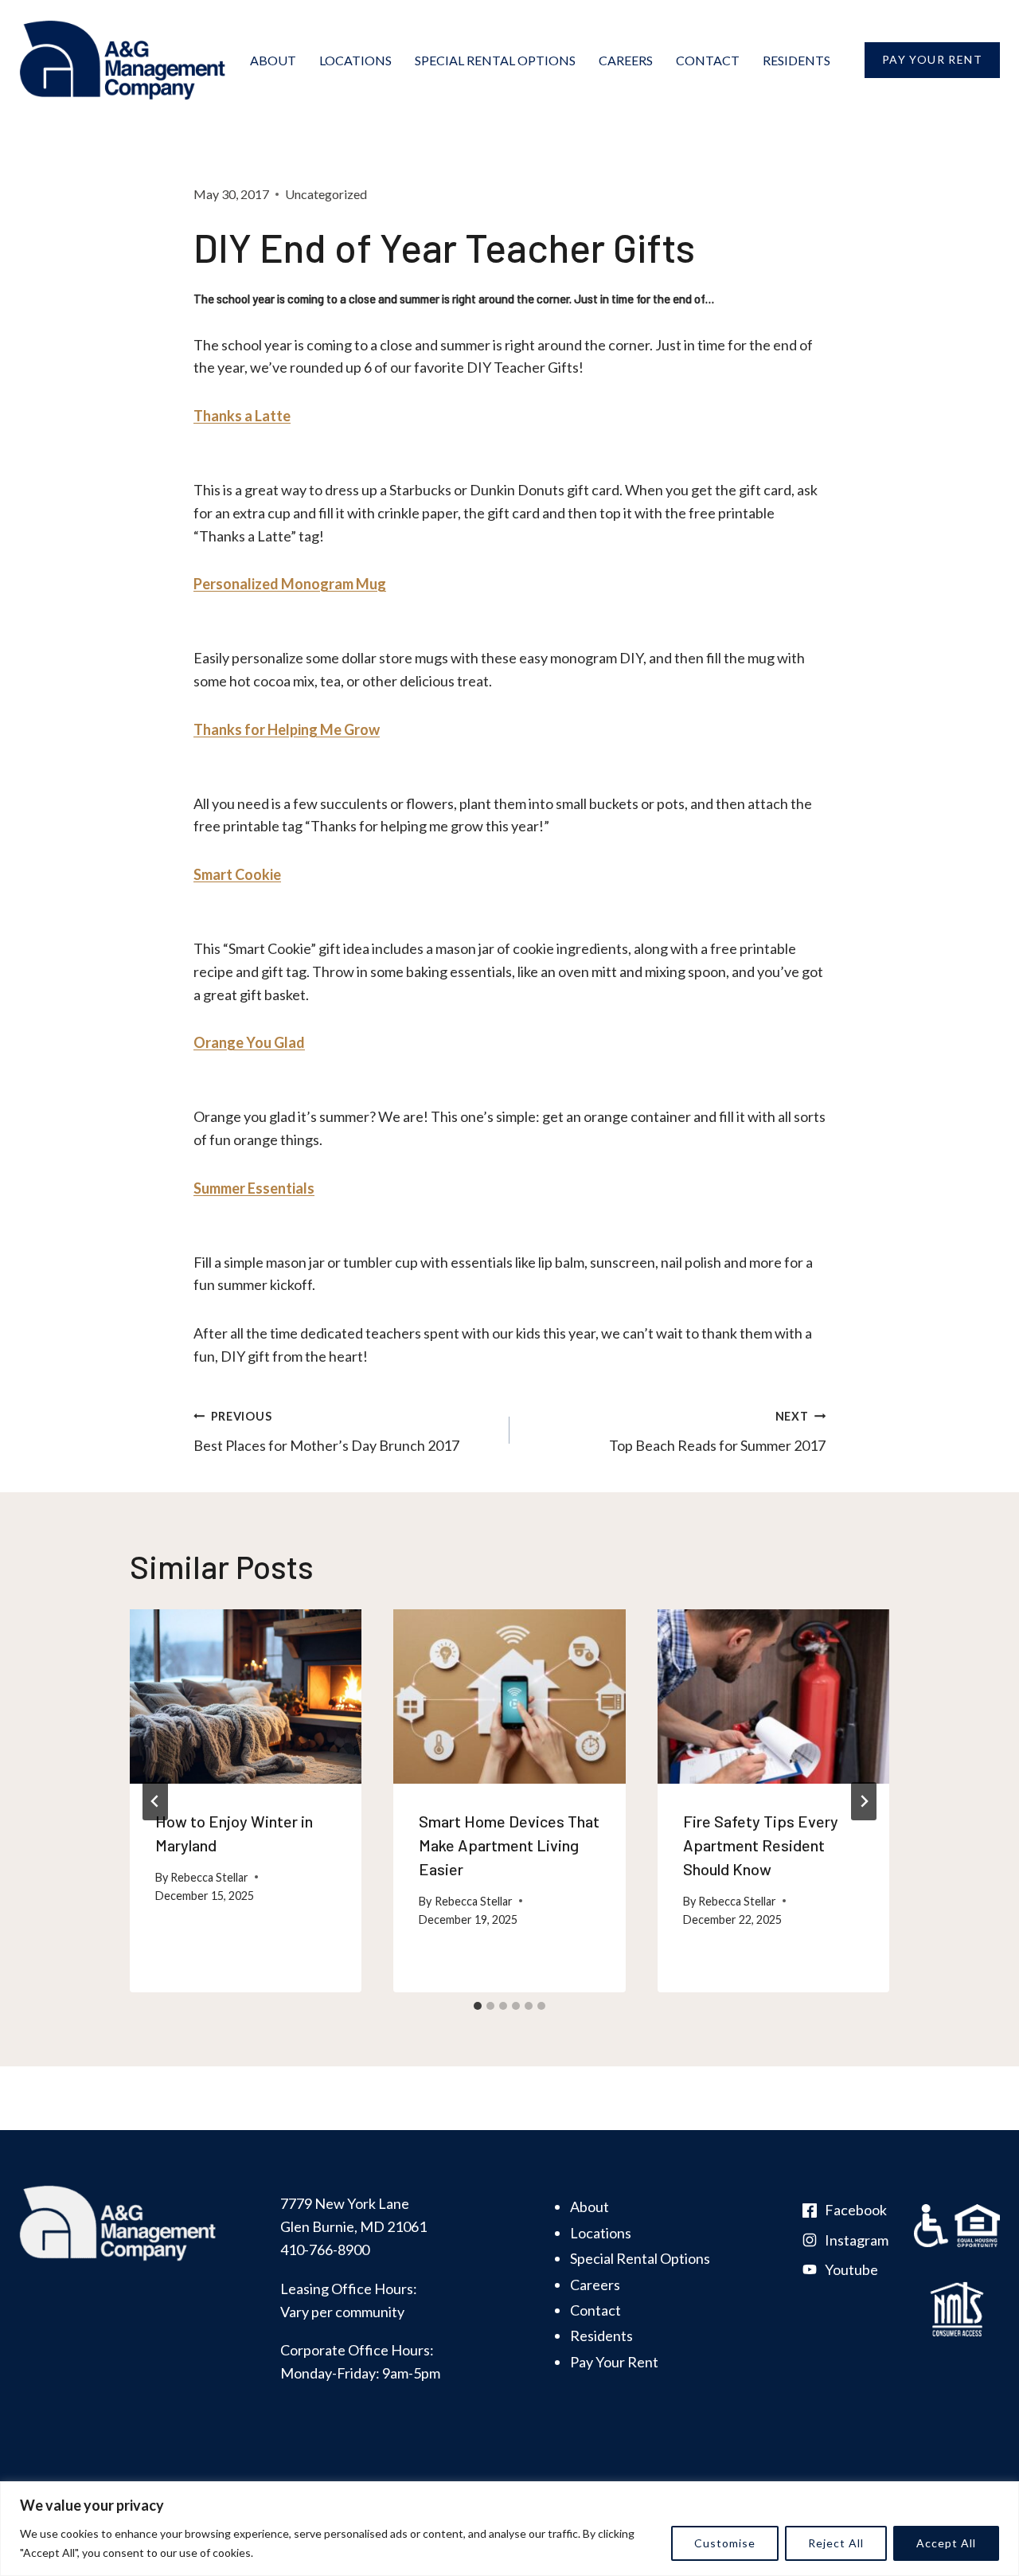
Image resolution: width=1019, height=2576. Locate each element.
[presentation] (246, 1696)
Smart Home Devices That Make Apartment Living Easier (509, 1845)
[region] (509, 2529)
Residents (796, 60)
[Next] (864, 1801)
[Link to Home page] (118, 2223)
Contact (708, 60)
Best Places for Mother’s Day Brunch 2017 (326, 1432)
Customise (725, 2543)
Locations (355, 60)
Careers (626, 60)
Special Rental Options (495, 60)
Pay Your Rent (614, 2362)
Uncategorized (326, 194)
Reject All (836, 2543)
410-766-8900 (325, 2250)
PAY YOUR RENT (932, 59)
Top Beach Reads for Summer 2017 (717, 1432)
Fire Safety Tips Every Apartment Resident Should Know (761, 1845)
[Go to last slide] (155, 1801)
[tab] (478, 2006)
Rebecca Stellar (209, 1877)
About (273, 60)
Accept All (946, 2543)
